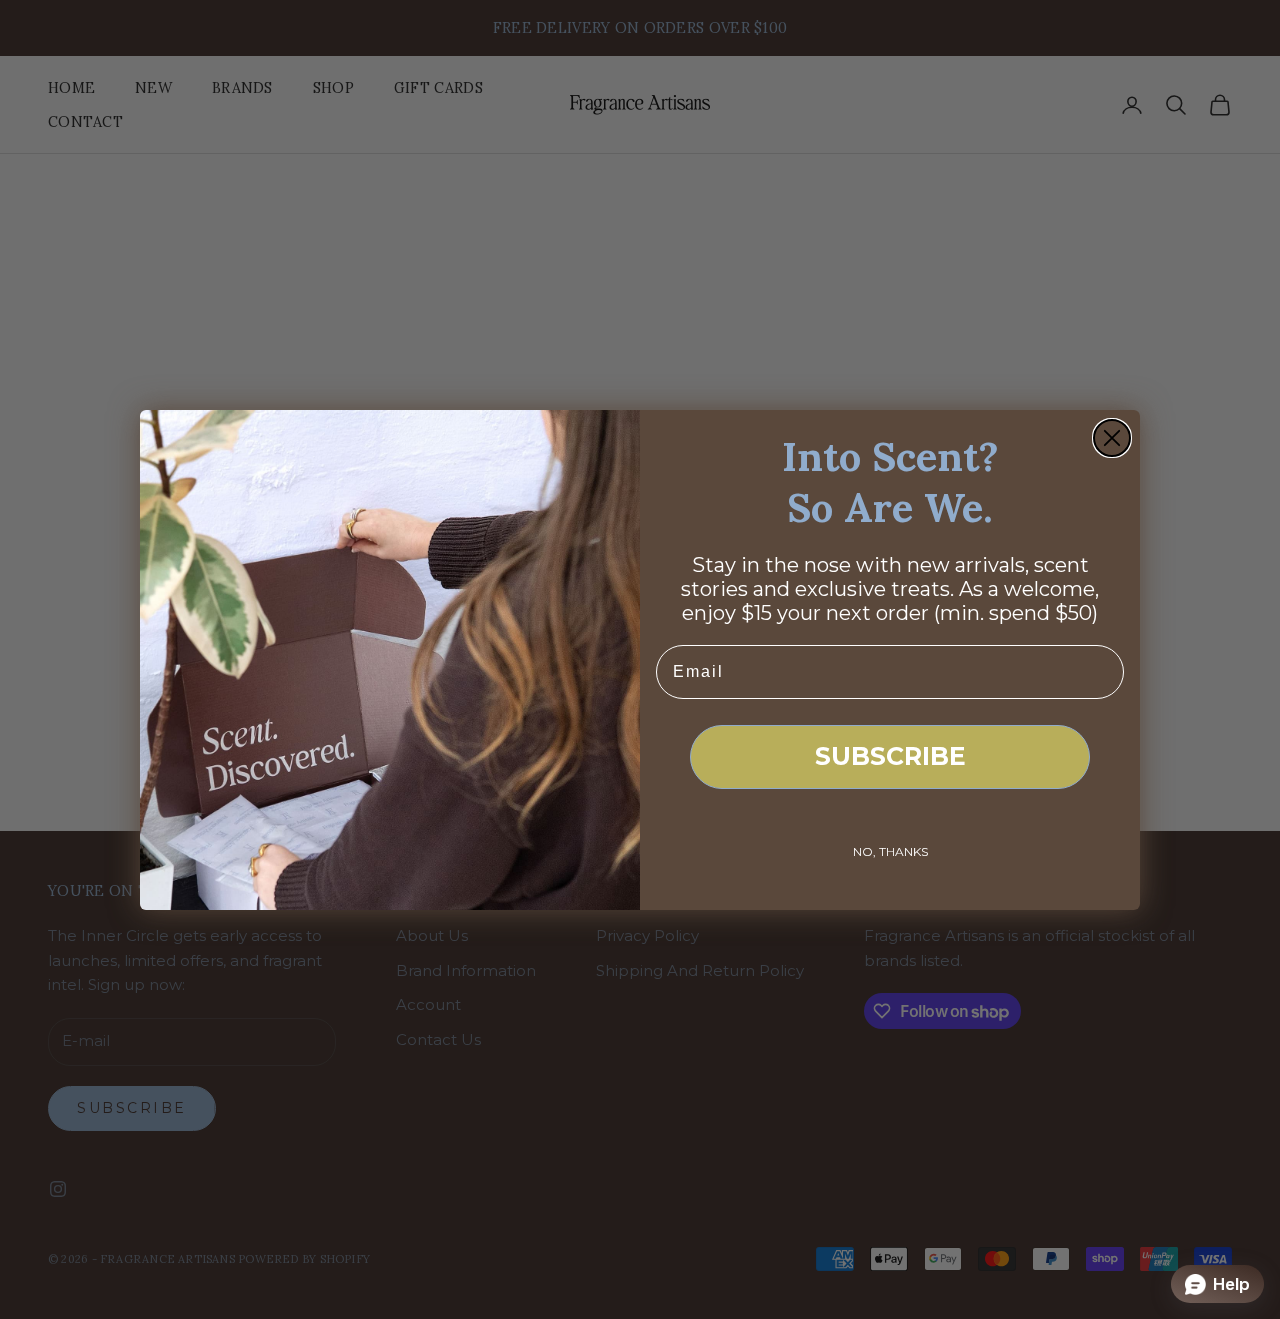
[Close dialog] (1112, 438)
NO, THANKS (890, 851)
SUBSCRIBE (890, 756)
